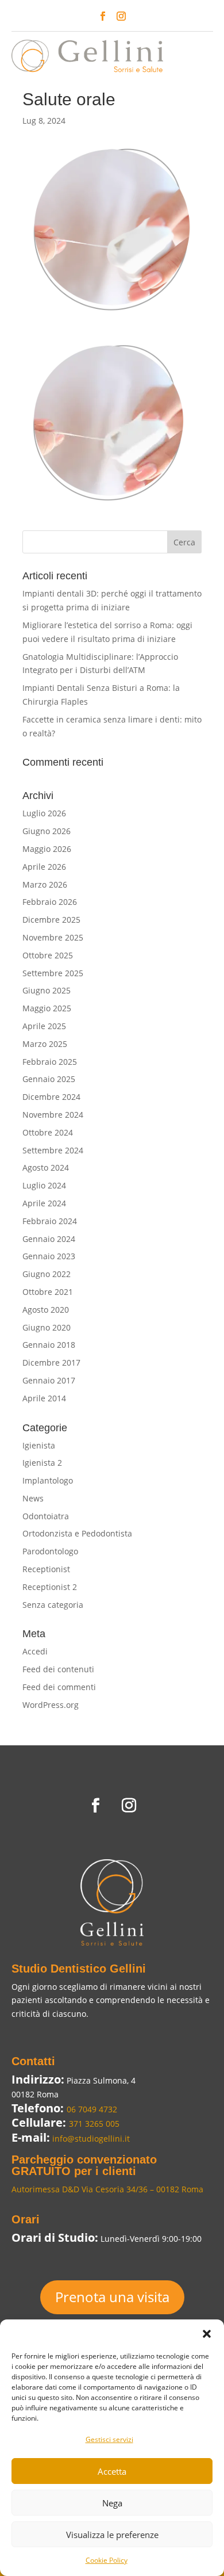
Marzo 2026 (45, 884)
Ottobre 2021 (48, 1292)
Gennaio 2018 (49, 1345)
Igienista (39, 1445)
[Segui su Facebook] (103, 16)
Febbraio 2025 (50, 1062)
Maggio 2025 (47, 1008)
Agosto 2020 (46, 1310)
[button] (207, 2334)
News (33, 1498)
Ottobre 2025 (48, 955)
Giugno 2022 (47, 1274)
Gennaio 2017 (49, 1380)
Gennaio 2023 (49, 1256)
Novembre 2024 (53, 1115)
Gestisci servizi (109, 2439)
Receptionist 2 (50, 1587)
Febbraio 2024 (50, 1221)
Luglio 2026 (44, 813)
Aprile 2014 (44, 1398)
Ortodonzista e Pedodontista (77, 1533)
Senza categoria (53, 1605)
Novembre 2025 (53, 937)
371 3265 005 (94, 2124)
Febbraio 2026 (50, 902)
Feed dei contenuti (58, 1669)
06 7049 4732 (92, 2109)
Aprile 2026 (44, 867)
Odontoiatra (46, 1516)
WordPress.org (51, 1705)
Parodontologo (50, 1551)
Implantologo (48, 1480)
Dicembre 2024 (51, 1097)
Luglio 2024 (44, 1185)
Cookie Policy (107, 2560)
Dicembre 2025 (51, 920)
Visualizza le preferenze (112, 2535)
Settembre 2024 (53, 1150)
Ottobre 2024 (48, 1132)
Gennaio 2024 (49, 1239)
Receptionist (46, 1569)
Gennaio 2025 (49, 1079)
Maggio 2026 (47, 849)
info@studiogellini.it (90, 2139)
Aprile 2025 (44, 1026)
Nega (112, 2503)
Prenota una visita (112, 2297)
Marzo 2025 (45, 1044)
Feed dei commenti (59, 1687)
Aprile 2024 (44, 1203)
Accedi (35, 1651)
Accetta (112, 2471)
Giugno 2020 (47, 1327)
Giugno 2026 (47, 831)
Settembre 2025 (53, 973)
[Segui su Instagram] (121, 16)
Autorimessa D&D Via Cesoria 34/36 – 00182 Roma (107, 2189)
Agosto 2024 (46, 1167)
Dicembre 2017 (51, 1362)
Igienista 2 (42, 1463)
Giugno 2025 (47, 990)
